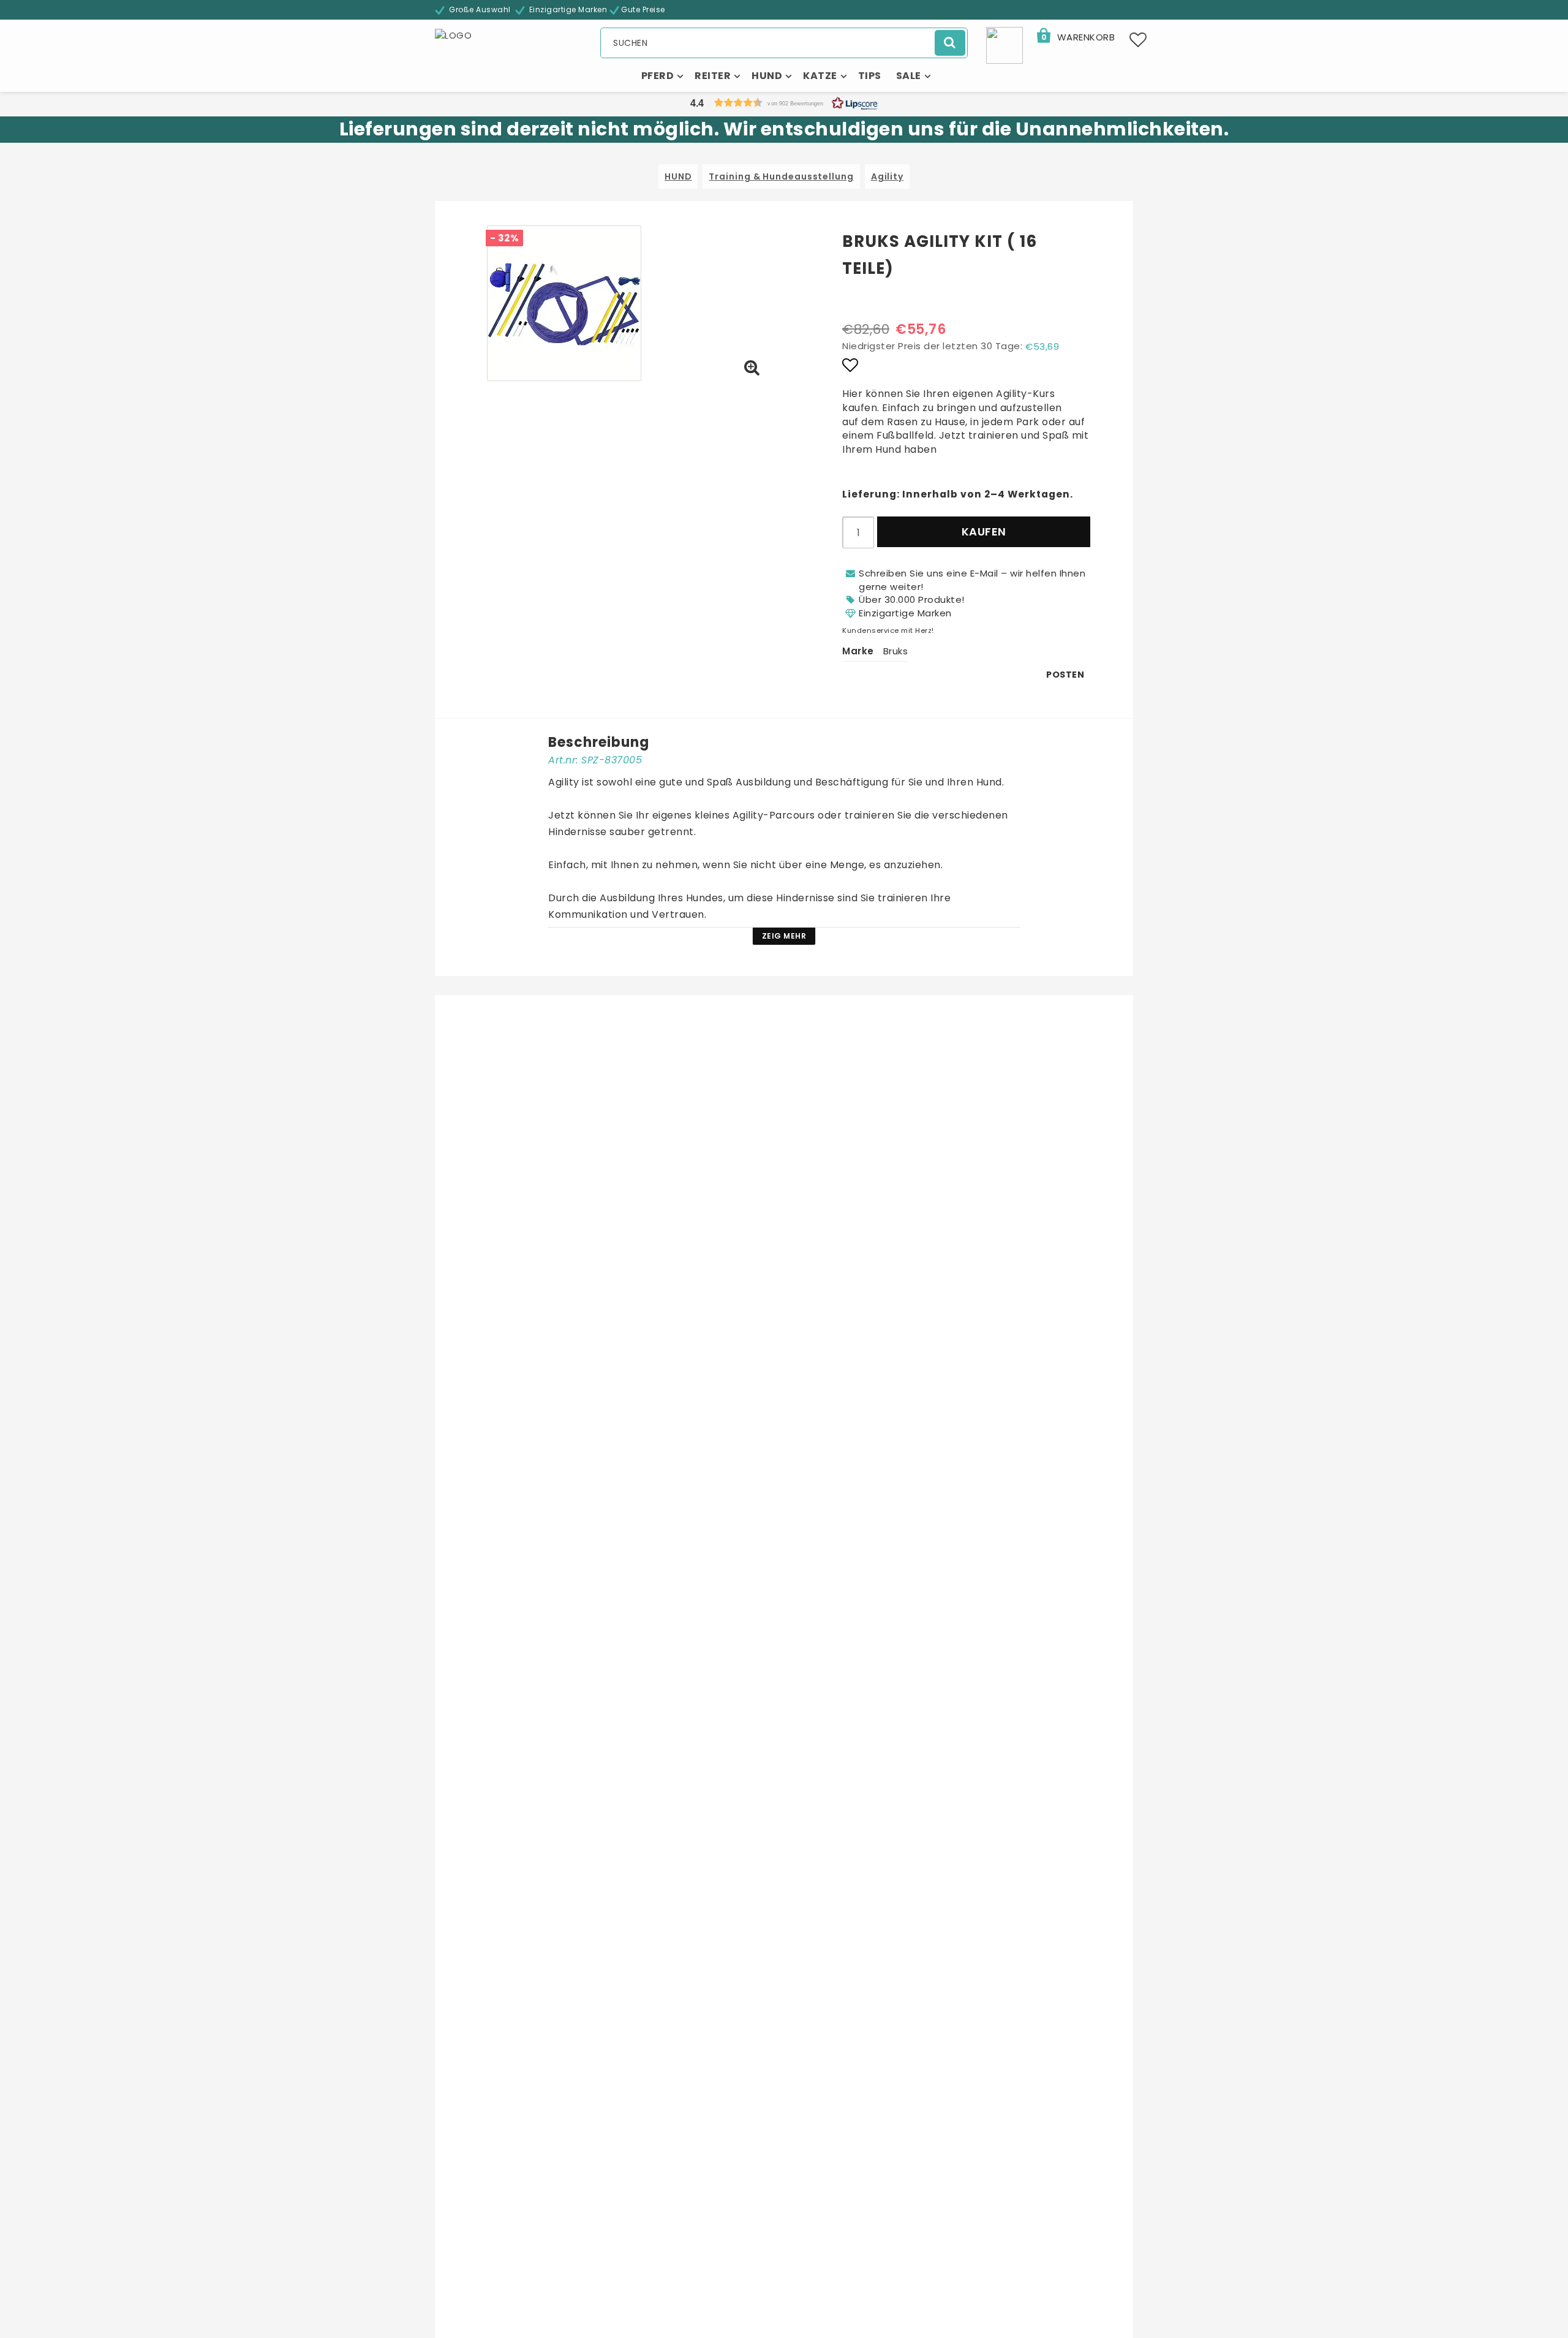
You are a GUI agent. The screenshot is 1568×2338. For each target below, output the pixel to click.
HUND (678, 176)
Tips (870, 76)
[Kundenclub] (1005, 44)
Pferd (658, 76)
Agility (887, 176)
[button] (1075, 37)
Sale (909, 76)
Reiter (713, 76)
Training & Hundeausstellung (781, 176)
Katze (820, 76)
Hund (767, 76)
